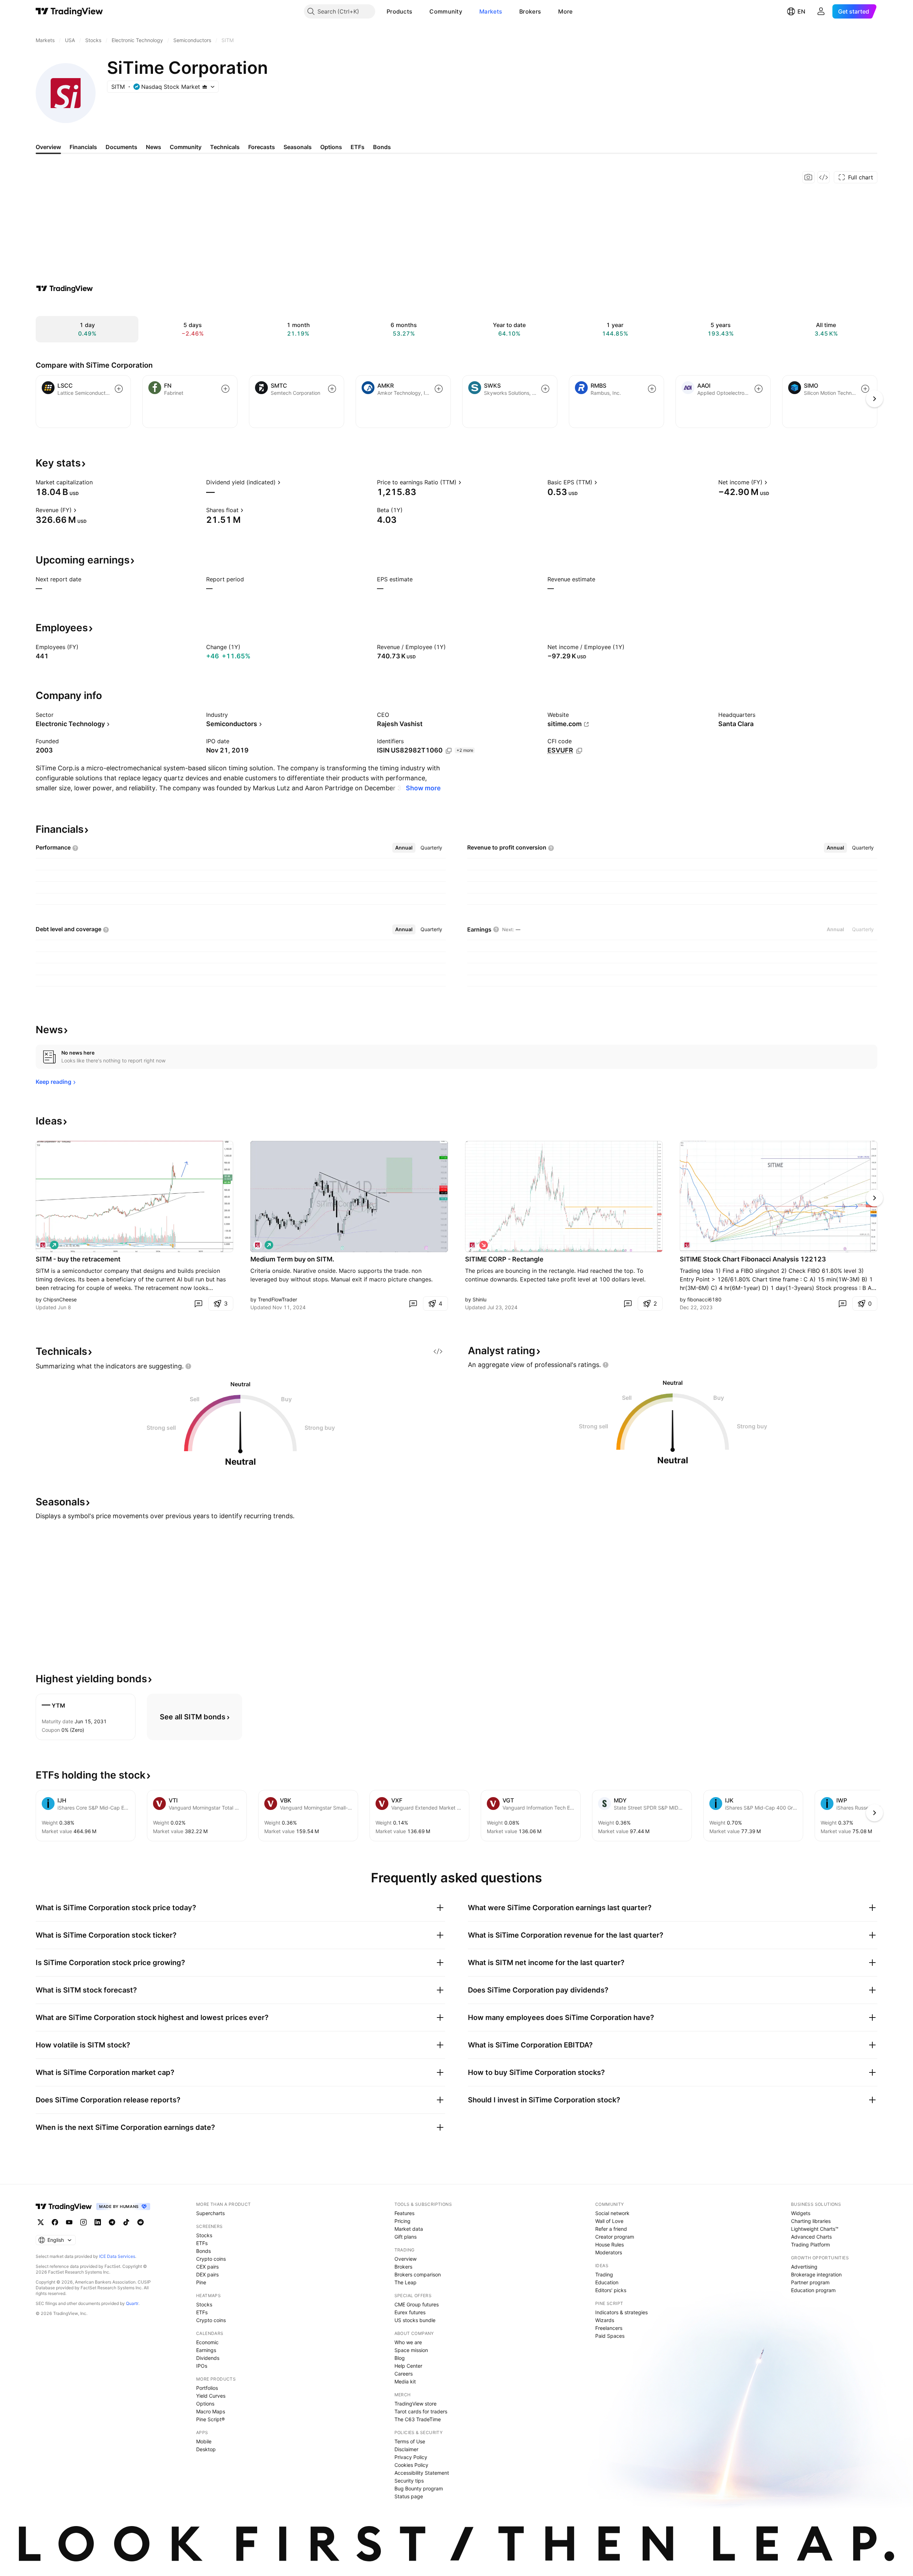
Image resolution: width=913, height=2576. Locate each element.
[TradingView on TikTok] (126, 2222)
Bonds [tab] (382, 147)
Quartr (132, 2303)
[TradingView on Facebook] (55, 2222)
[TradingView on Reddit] (141, 2222)
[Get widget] (823, 177)
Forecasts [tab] (262, 147)
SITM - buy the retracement (78, 1259)
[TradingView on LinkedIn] (98, 2222)
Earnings (206, 2350)
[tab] (404, 848)
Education (607, 2282)
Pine (201, 2282)
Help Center (408, 2366)
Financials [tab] (83, 147)
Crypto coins (211, 2259)
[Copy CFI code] (579, 751)
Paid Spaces (610, 2336)
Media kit (405, 2381)
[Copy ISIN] (449, 751)
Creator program (615, 2237)
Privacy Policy (411, 2457)
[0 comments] (198, 1304)
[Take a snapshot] (809, 177)
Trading (604, 2274)
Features (404, 2213)
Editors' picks (611, 2290)
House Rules (609, 2245)
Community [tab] (186, 147)
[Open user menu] (821, 11)
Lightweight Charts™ (815, 2229)
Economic (207, 2342)
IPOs (202, 2366)
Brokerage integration (816, 2274)
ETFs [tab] (358, 147)
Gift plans (406, 2237)
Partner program (810, 2282)
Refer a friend (611, 2229)
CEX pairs (207, 2267)
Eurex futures (410, 2312)
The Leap (406, 2282)
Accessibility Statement (422, 2473)
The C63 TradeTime (418, 2419)
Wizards (605, 2320)
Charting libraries (811, 2221)
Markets (491, 11)
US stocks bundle (415, 2320)
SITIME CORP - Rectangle (504, 1259)
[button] (418, 11)
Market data (409, 2229)
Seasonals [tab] (298, 147)
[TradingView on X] (41, 2222)
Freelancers (609, 2328)
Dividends (208, 2358)
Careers (404, 2374)
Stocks (204, 2235)
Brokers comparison (418, 2274)
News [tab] (154, 147)
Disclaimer (406, 2449)
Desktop (206, 2449)
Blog (400, 2358)
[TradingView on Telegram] (112, 2222)
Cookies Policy (411, 2465)
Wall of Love (609, 2221)
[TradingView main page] (69, 11)
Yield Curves (211, 2396)
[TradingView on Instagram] (83, 2222)
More (565, 11)
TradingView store (415, 2404)
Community (446, 11)
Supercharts (210, 2213)
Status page (409, 2496)
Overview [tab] (48, 147)
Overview (406, 2259)
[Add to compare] (119, 389)
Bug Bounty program (419, 2488)
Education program (813, 2290)
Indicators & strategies (621, 2312)
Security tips (409, 2481)
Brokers (530, 11)
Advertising (804, 2267)
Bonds (203, 2251)
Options (205, 2404)
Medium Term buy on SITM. (292, 1259)
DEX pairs (207, 2274)
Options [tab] (331, 147)
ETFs (202, 2243)
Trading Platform (810, 2245)
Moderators (609, 2252)
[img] (205, 87)
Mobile (204, 2441)
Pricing (402, 2221)
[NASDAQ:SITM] (43, 1245)
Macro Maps (211, 2411)
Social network (612, 2213)
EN (801, 11)
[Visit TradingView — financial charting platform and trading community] (65, 289)
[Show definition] (97, 482)
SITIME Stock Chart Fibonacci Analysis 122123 (753, 1259)
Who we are (408, 2342)
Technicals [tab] (225, 147)
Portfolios (207, 2388)
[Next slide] (874, 1198)
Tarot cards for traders (421, 2411)
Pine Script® (210, 2419)
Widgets (801, 2213)
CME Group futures (417, 2304)
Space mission (411, 2350)
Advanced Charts (811, 2237)
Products (399, 11)
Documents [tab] (121, 147)
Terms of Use (410, 2441)
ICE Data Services (117, 2256)
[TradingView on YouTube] (69, 2222)
